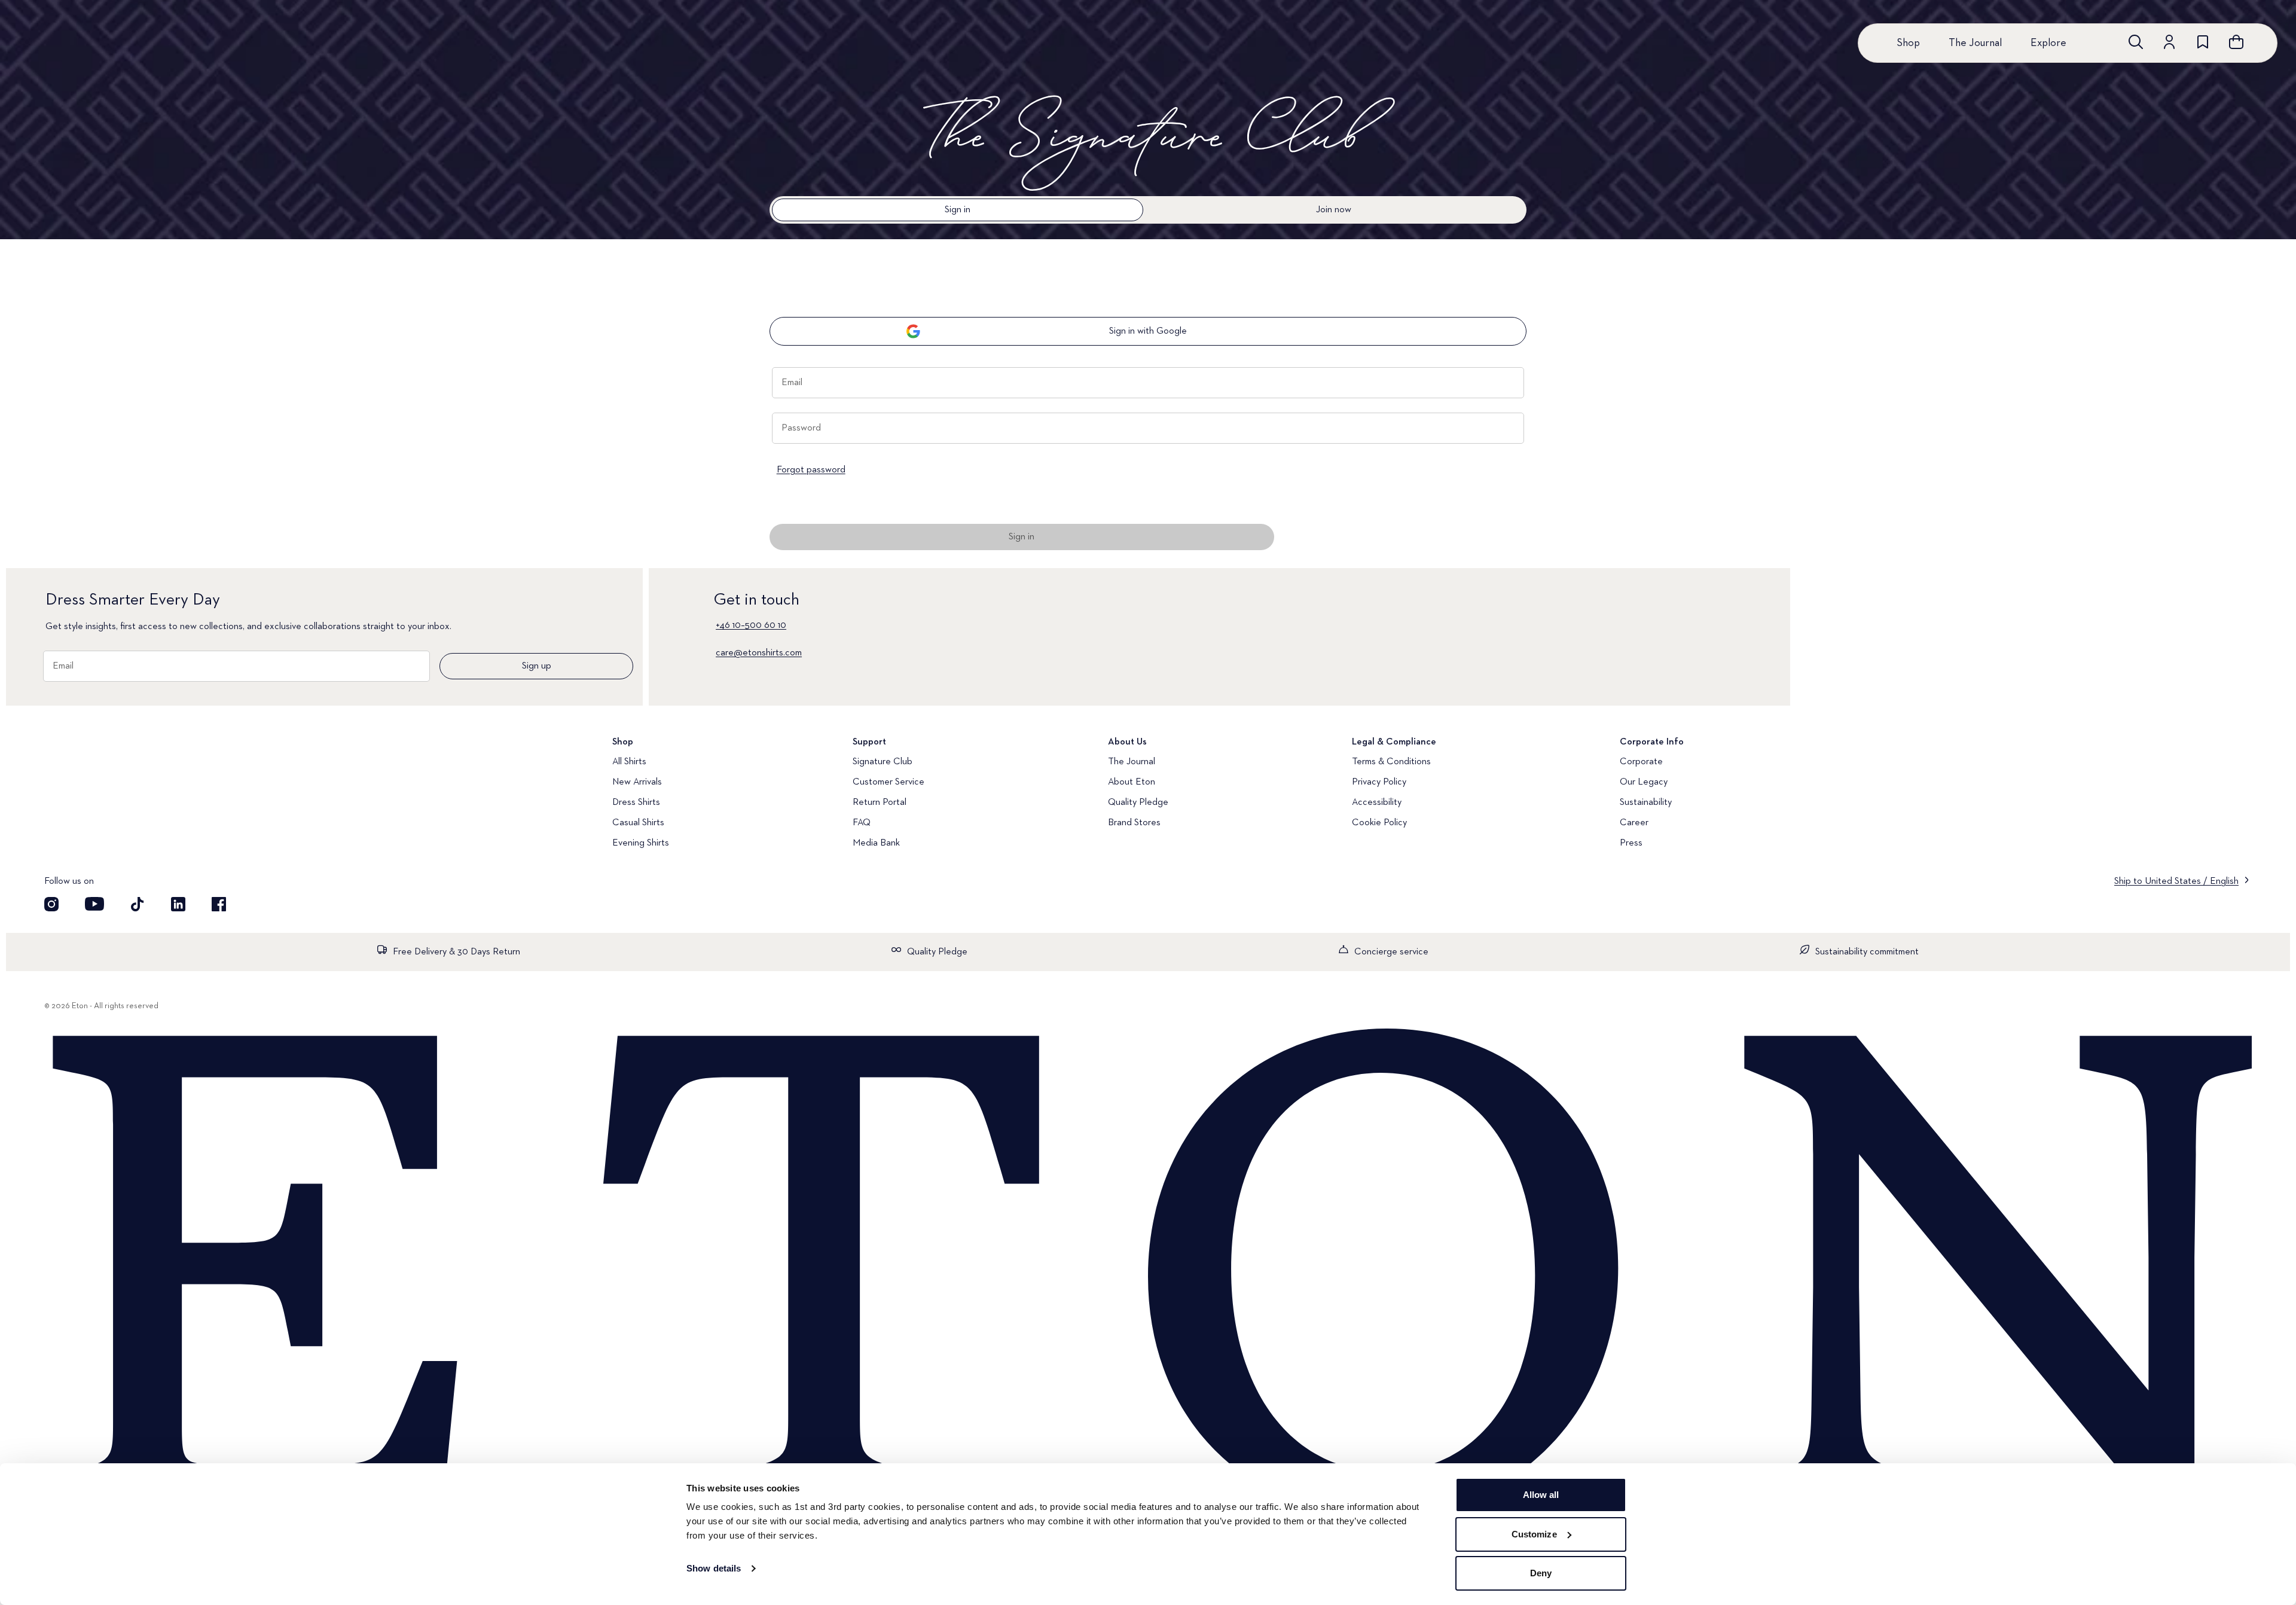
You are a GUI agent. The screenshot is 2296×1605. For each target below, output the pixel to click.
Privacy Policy (1379, 782)
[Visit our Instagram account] (51, 904)
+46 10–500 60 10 (751, 625)
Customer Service (889, 782)
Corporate (1641, 762)
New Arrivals (637, 782)
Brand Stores (1134, 823)
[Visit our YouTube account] (94, 904)
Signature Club (883, 762)
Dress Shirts (636, 802)
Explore (2048, 43)
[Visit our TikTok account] (138, 904)
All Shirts (629, 762)
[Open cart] (2236, 42)
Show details (714, 1568)
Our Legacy (1644, 782)
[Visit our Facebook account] (219, 904)
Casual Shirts (638, 823)
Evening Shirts (641, 843)
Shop (1908, 43)
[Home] (1148, 1276)
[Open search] (2136, 42)
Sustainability (1646, 802)
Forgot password (811, 470)
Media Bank (876, 843)
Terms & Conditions (1391, 762)
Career (1634, 823)
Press (1631, 843)
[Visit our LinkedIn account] (178, 904)
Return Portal (880, 802)
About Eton (1132, 782)
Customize (1534, 1534)
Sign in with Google (1148, 331)
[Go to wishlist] (2203, 42)
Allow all (1541, 1495)
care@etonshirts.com (759, 653)
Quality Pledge (1138, 802)
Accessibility (1377, 802)
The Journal (1975, 43)
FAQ (862, 823)
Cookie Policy (1379, 823)
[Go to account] (2169, 42)
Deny (1541, 1573)
